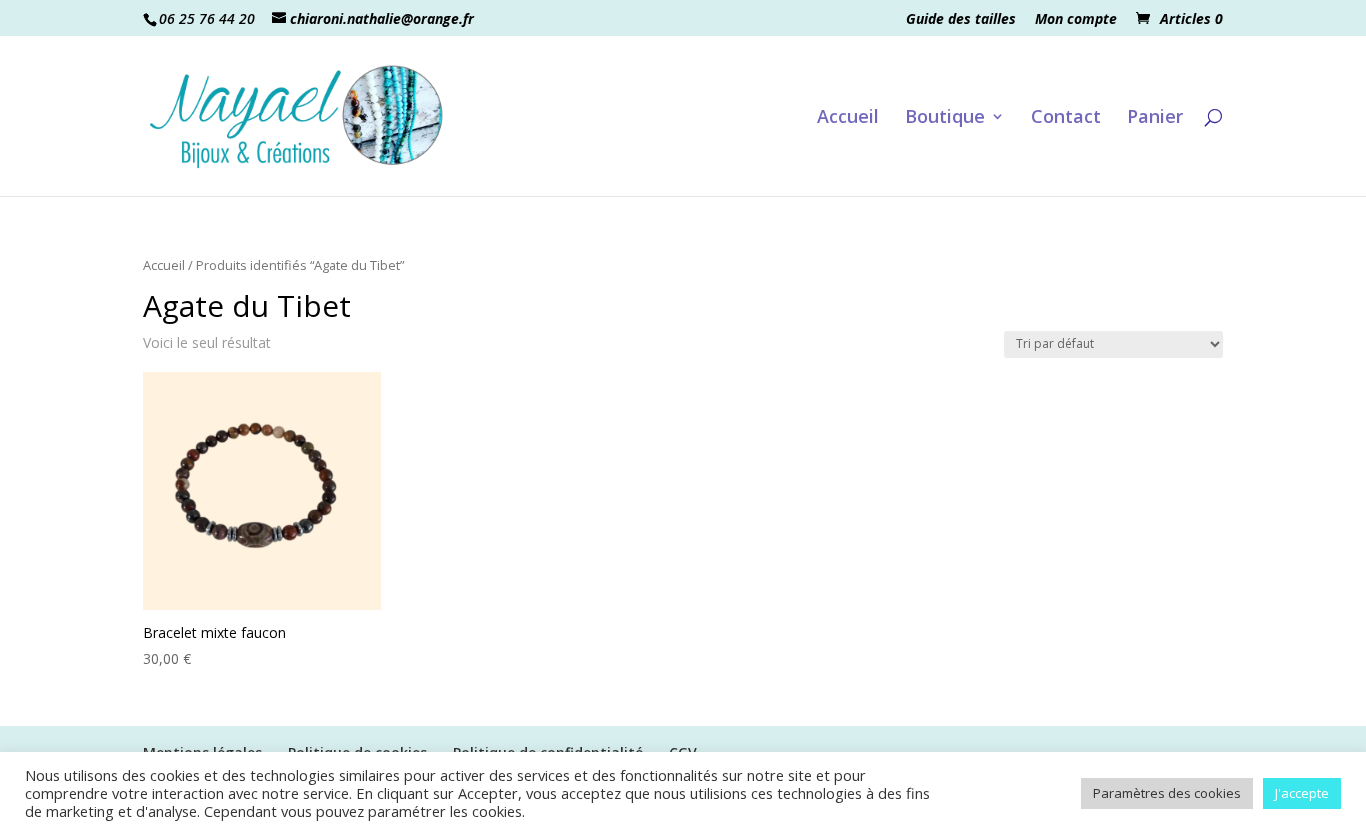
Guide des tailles (961, 20)
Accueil (848, 118)
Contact (1066, 118)
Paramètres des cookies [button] (1167, 793)
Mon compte (1076, 20)
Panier (1155, 118)
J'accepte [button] (1302, 793)
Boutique (945, 118)
